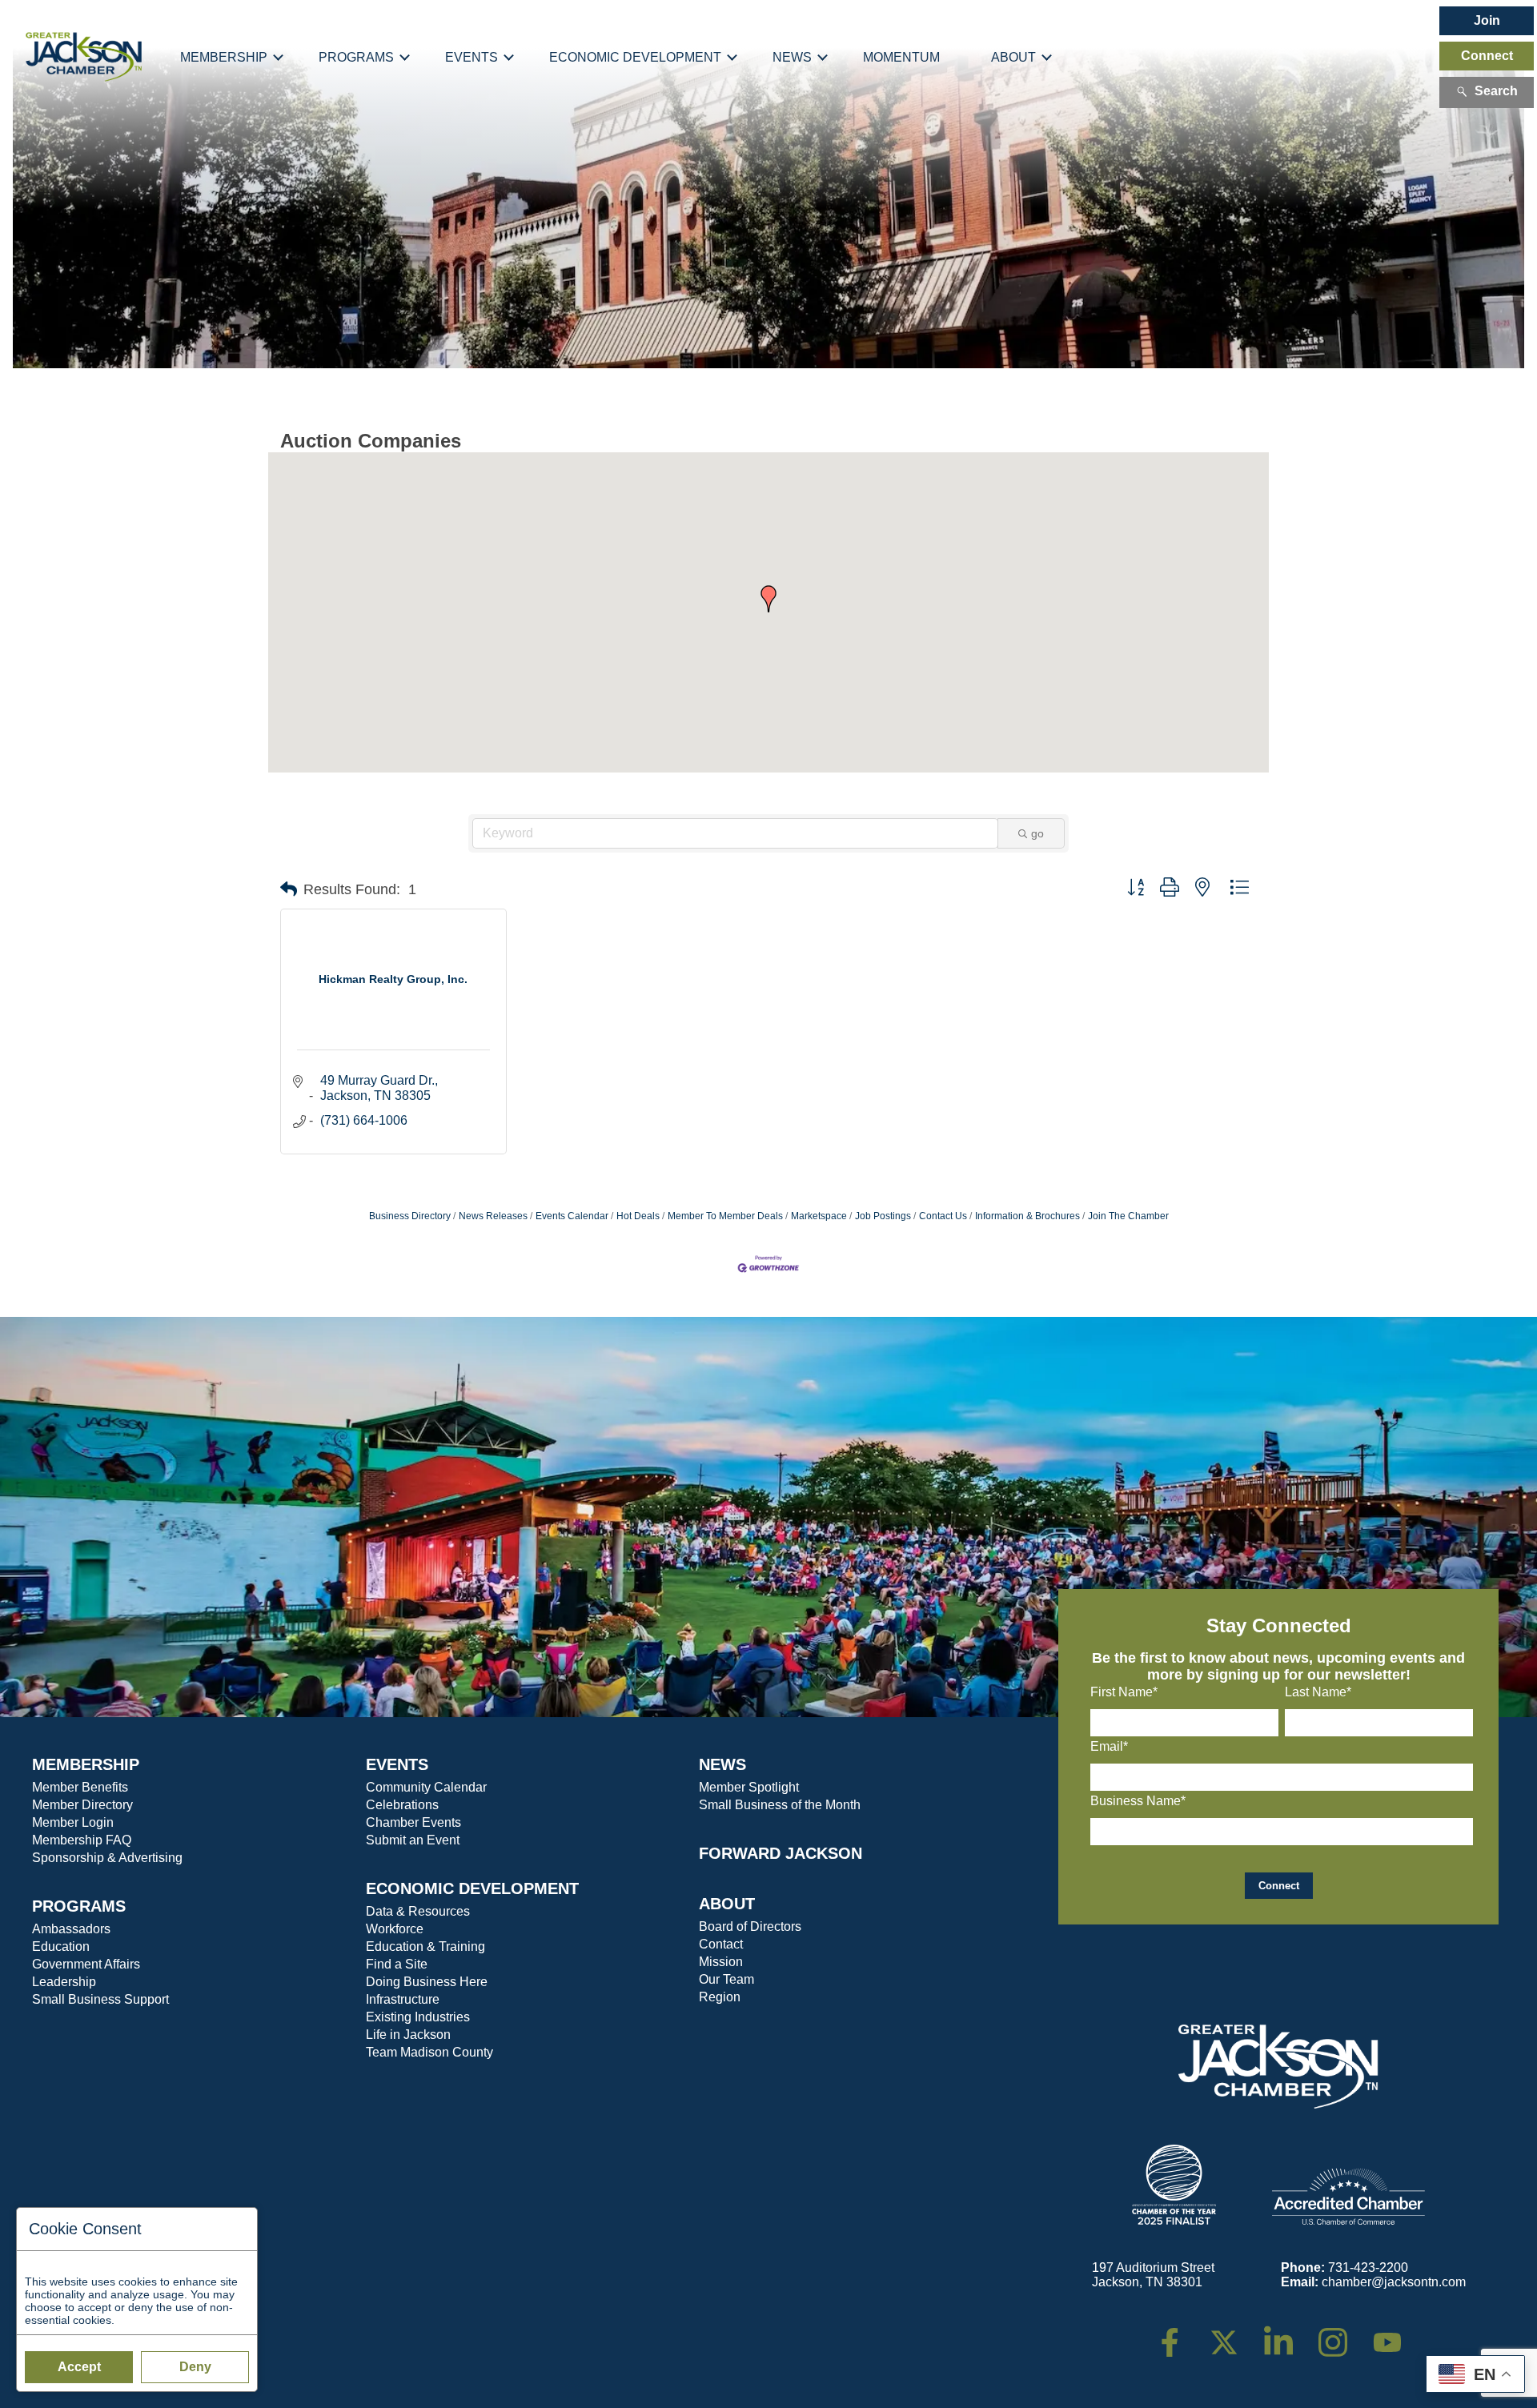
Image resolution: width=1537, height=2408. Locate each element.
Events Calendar (572, 1216)
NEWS (722, 1764)
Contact (721, 1944)
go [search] (1037, 833)
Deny (195, 2367)
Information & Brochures (1027, 1216)
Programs (356, 57)
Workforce (395, 1929)
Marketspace (819, 1216)
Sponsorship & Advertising (107, 1858)
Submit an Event (413, 1840)
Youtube (1394, 2335)
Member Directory (82, 1805)
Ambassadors (71, 1929)
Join (1487, 20)
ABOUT (727, 1904)
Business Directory (410, 1216)
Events (472, 57)
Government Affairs (86, 1964)
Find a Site (397, 1964)
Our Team (726, 1979)
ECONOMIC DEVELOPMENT (472, 1888)
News (792, 57)
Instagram (1343, 2335)
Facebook (1180, 2335)
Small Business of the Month (780, 1805)
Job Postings (883, 1216)
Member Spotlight (749, 1787)
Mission (721, 1962)
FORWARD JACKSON (781, 1853)
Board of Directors (750, 1926)
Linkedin (1287, 2335)
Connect (1487, 56)
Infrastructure (403, 1999)
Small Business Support (100, 1999)
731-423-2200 (1368, 2268)
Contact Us (943, 1216)
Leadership (64, 1982)
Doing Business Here (427, 1982)
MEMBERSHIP (86, 1764)
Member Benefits (80, 1787)
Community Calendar (426, 1787)
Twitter (1228, 2335)
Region (720, 1997)
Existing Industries (418, 2017)
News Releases (493, 1216)
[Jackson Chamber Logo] (84, 57)
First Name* (1124, 1692)
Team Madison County (429, 2052)
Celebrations (402, 1805)
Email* (1109, 1746)
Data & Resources (418, 1911)
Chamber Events (413, 1822)
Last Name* (1318, 1692)
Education (61, 1946)
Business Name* (1138, 1801)
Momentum (901, 57)
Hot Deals (638, 1216)
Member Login (73, 1822)
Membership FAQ (82, 1840)
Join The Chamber (1128, 1216)
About (1013, 57)
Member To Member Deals (725, 1216)
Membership (224, 57)
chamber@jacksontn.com (1394, 2282)
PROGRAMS (79, 1906)
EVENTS (397, 1764)
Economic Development (635, 57)
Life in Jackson (408, 2035)
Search (1496, 91)
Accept (79, 2367)
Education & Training (425, 1946)
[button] (768, 599)
